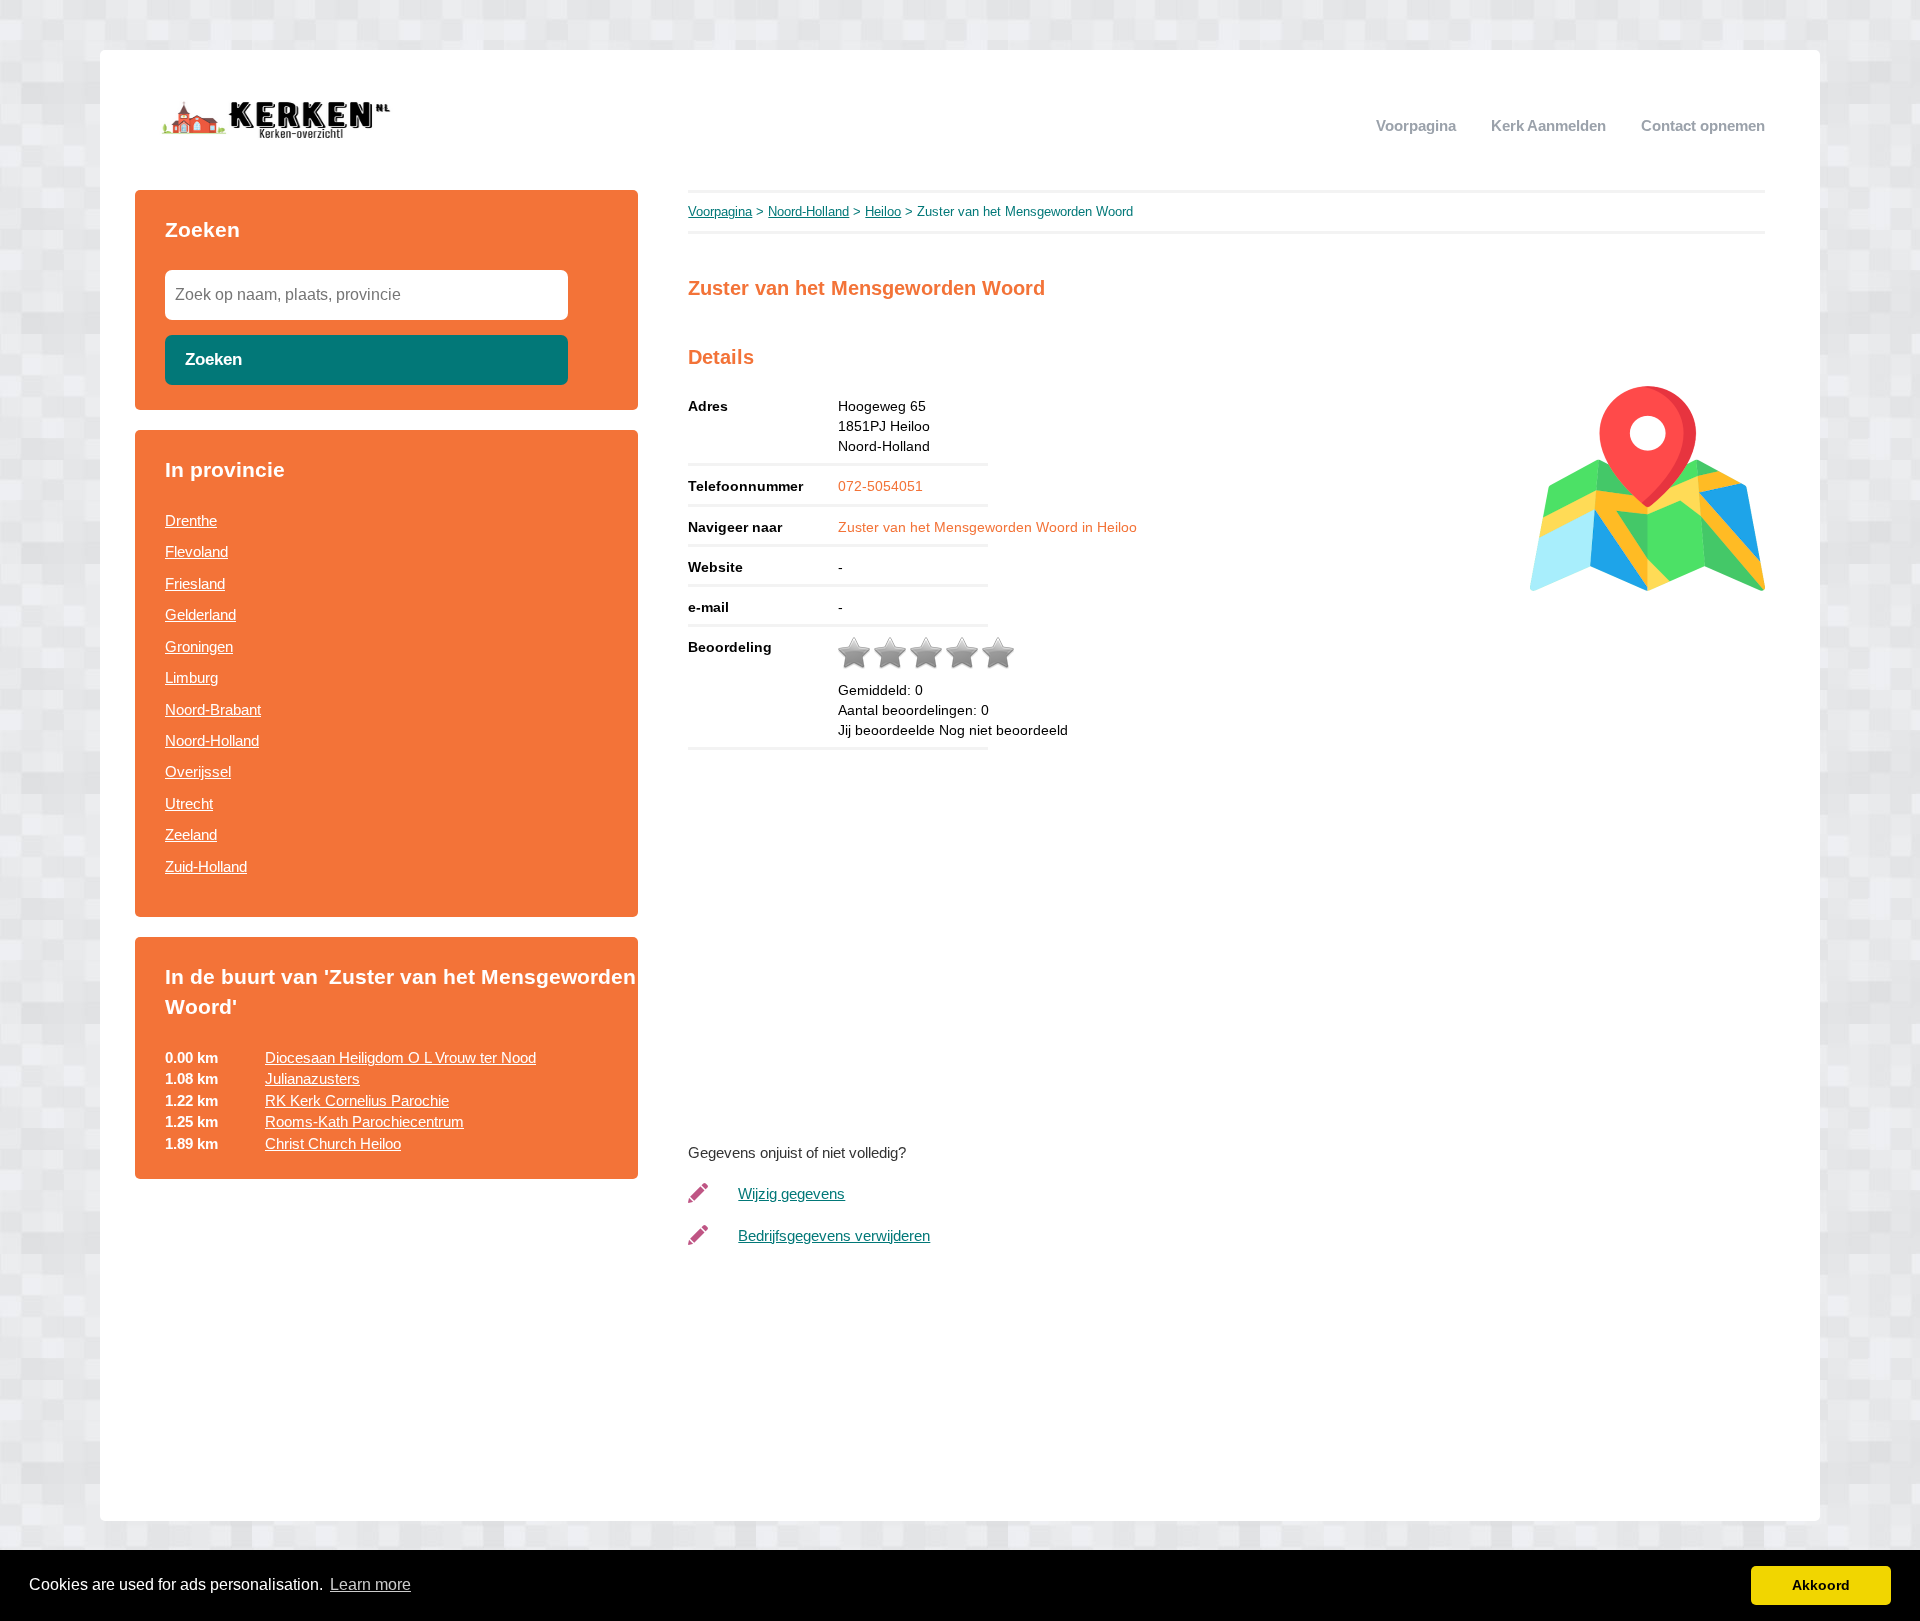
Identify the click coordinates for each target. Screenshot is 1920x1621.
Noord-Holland (212, 740)
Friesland (195, 583)
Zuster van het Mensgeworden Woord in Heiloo (987, 527)
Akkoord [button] (1821, 1585)
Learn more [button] (370, 1584)
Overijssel (198, 771)
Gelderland (200, 614)
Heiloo (883, 211)
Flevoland (196, 551)
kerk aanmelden (1548, 125)
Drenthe (191, 520)
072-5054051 (880, 486)
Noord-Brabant (213, 709)
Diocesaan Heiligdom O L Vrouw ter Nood (400, 1057)
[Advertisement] (386, 1361)
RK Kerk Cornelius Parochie (357, 1100)
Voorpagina (1416, 125)
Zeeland (191, 834)
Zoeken (213, 359)
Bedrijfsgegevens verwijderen (834, 1235)
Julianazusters (312, 1078)
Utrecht (189, 803)
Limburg (191, 677)
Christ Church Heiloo (333, 1143)
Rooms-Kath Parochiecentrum (364, 1121)
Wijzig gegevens (791, 1193)
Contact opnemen (1703, 125)
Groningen (199, 646)
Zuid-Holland (206, 866)
